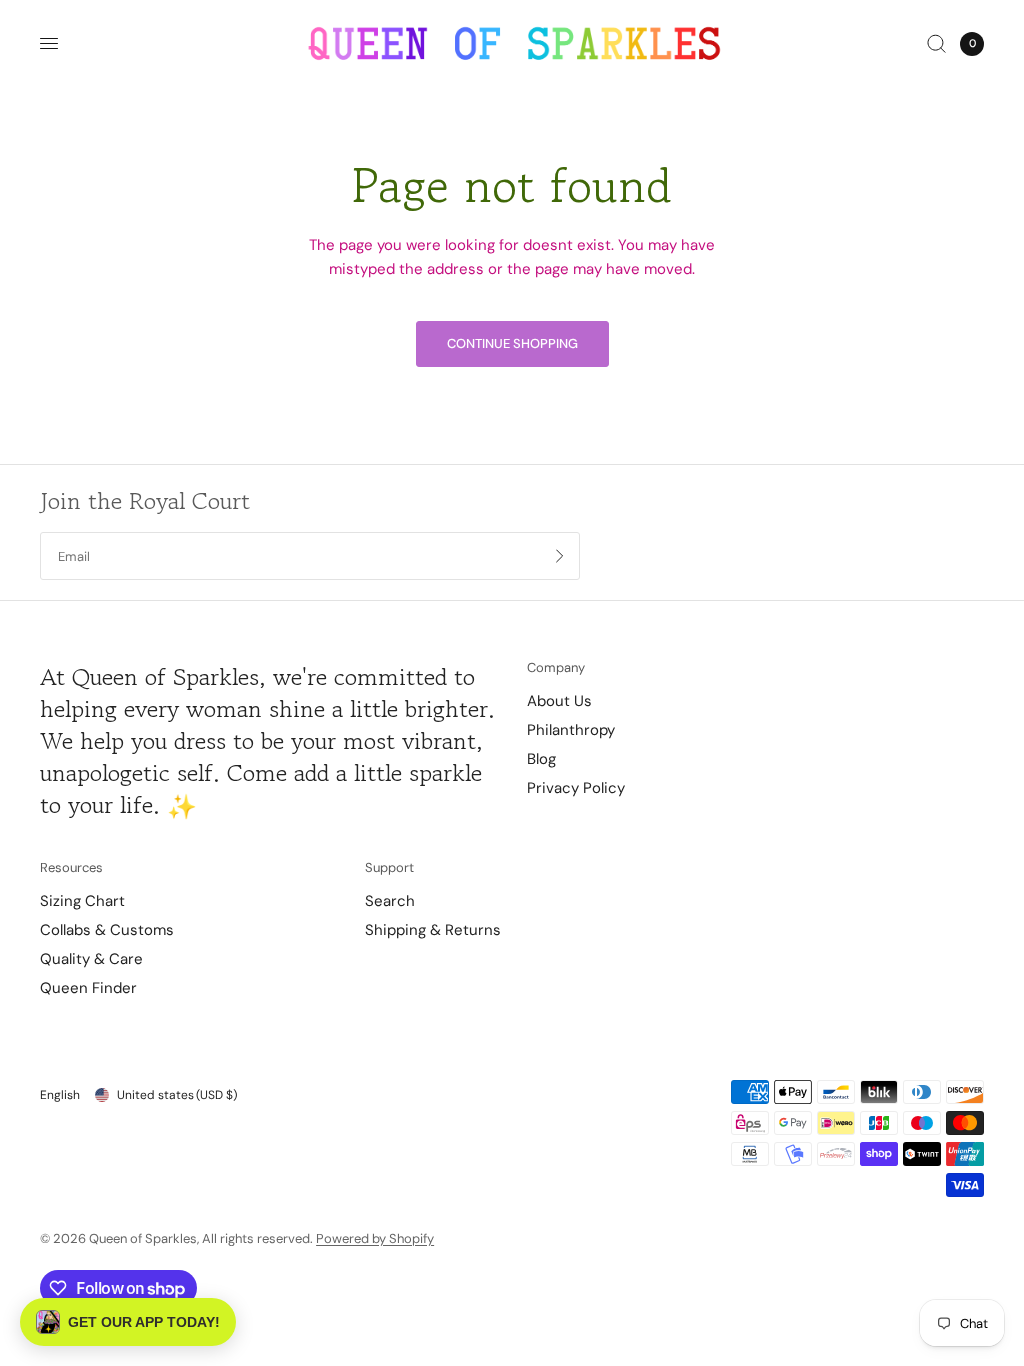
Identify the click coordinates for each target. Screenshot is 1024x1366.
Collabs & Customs (107, 930)
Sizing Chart (82, 901)
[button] (128, 1322)
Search (390, 901)
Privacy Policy (576, 788)
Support (389, 867)
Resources (71, 867)
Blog (541, 759)
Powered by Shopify (375, 1238)
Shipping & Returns (433, 930)
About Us (559, 701)
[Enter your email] (560, 556)
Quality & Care (91, 959)
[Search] (936, 43)
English (60, 1095)
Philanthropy (571, 730)
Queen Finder (88, 988)
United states (177, 1095)
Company (556, 667)
